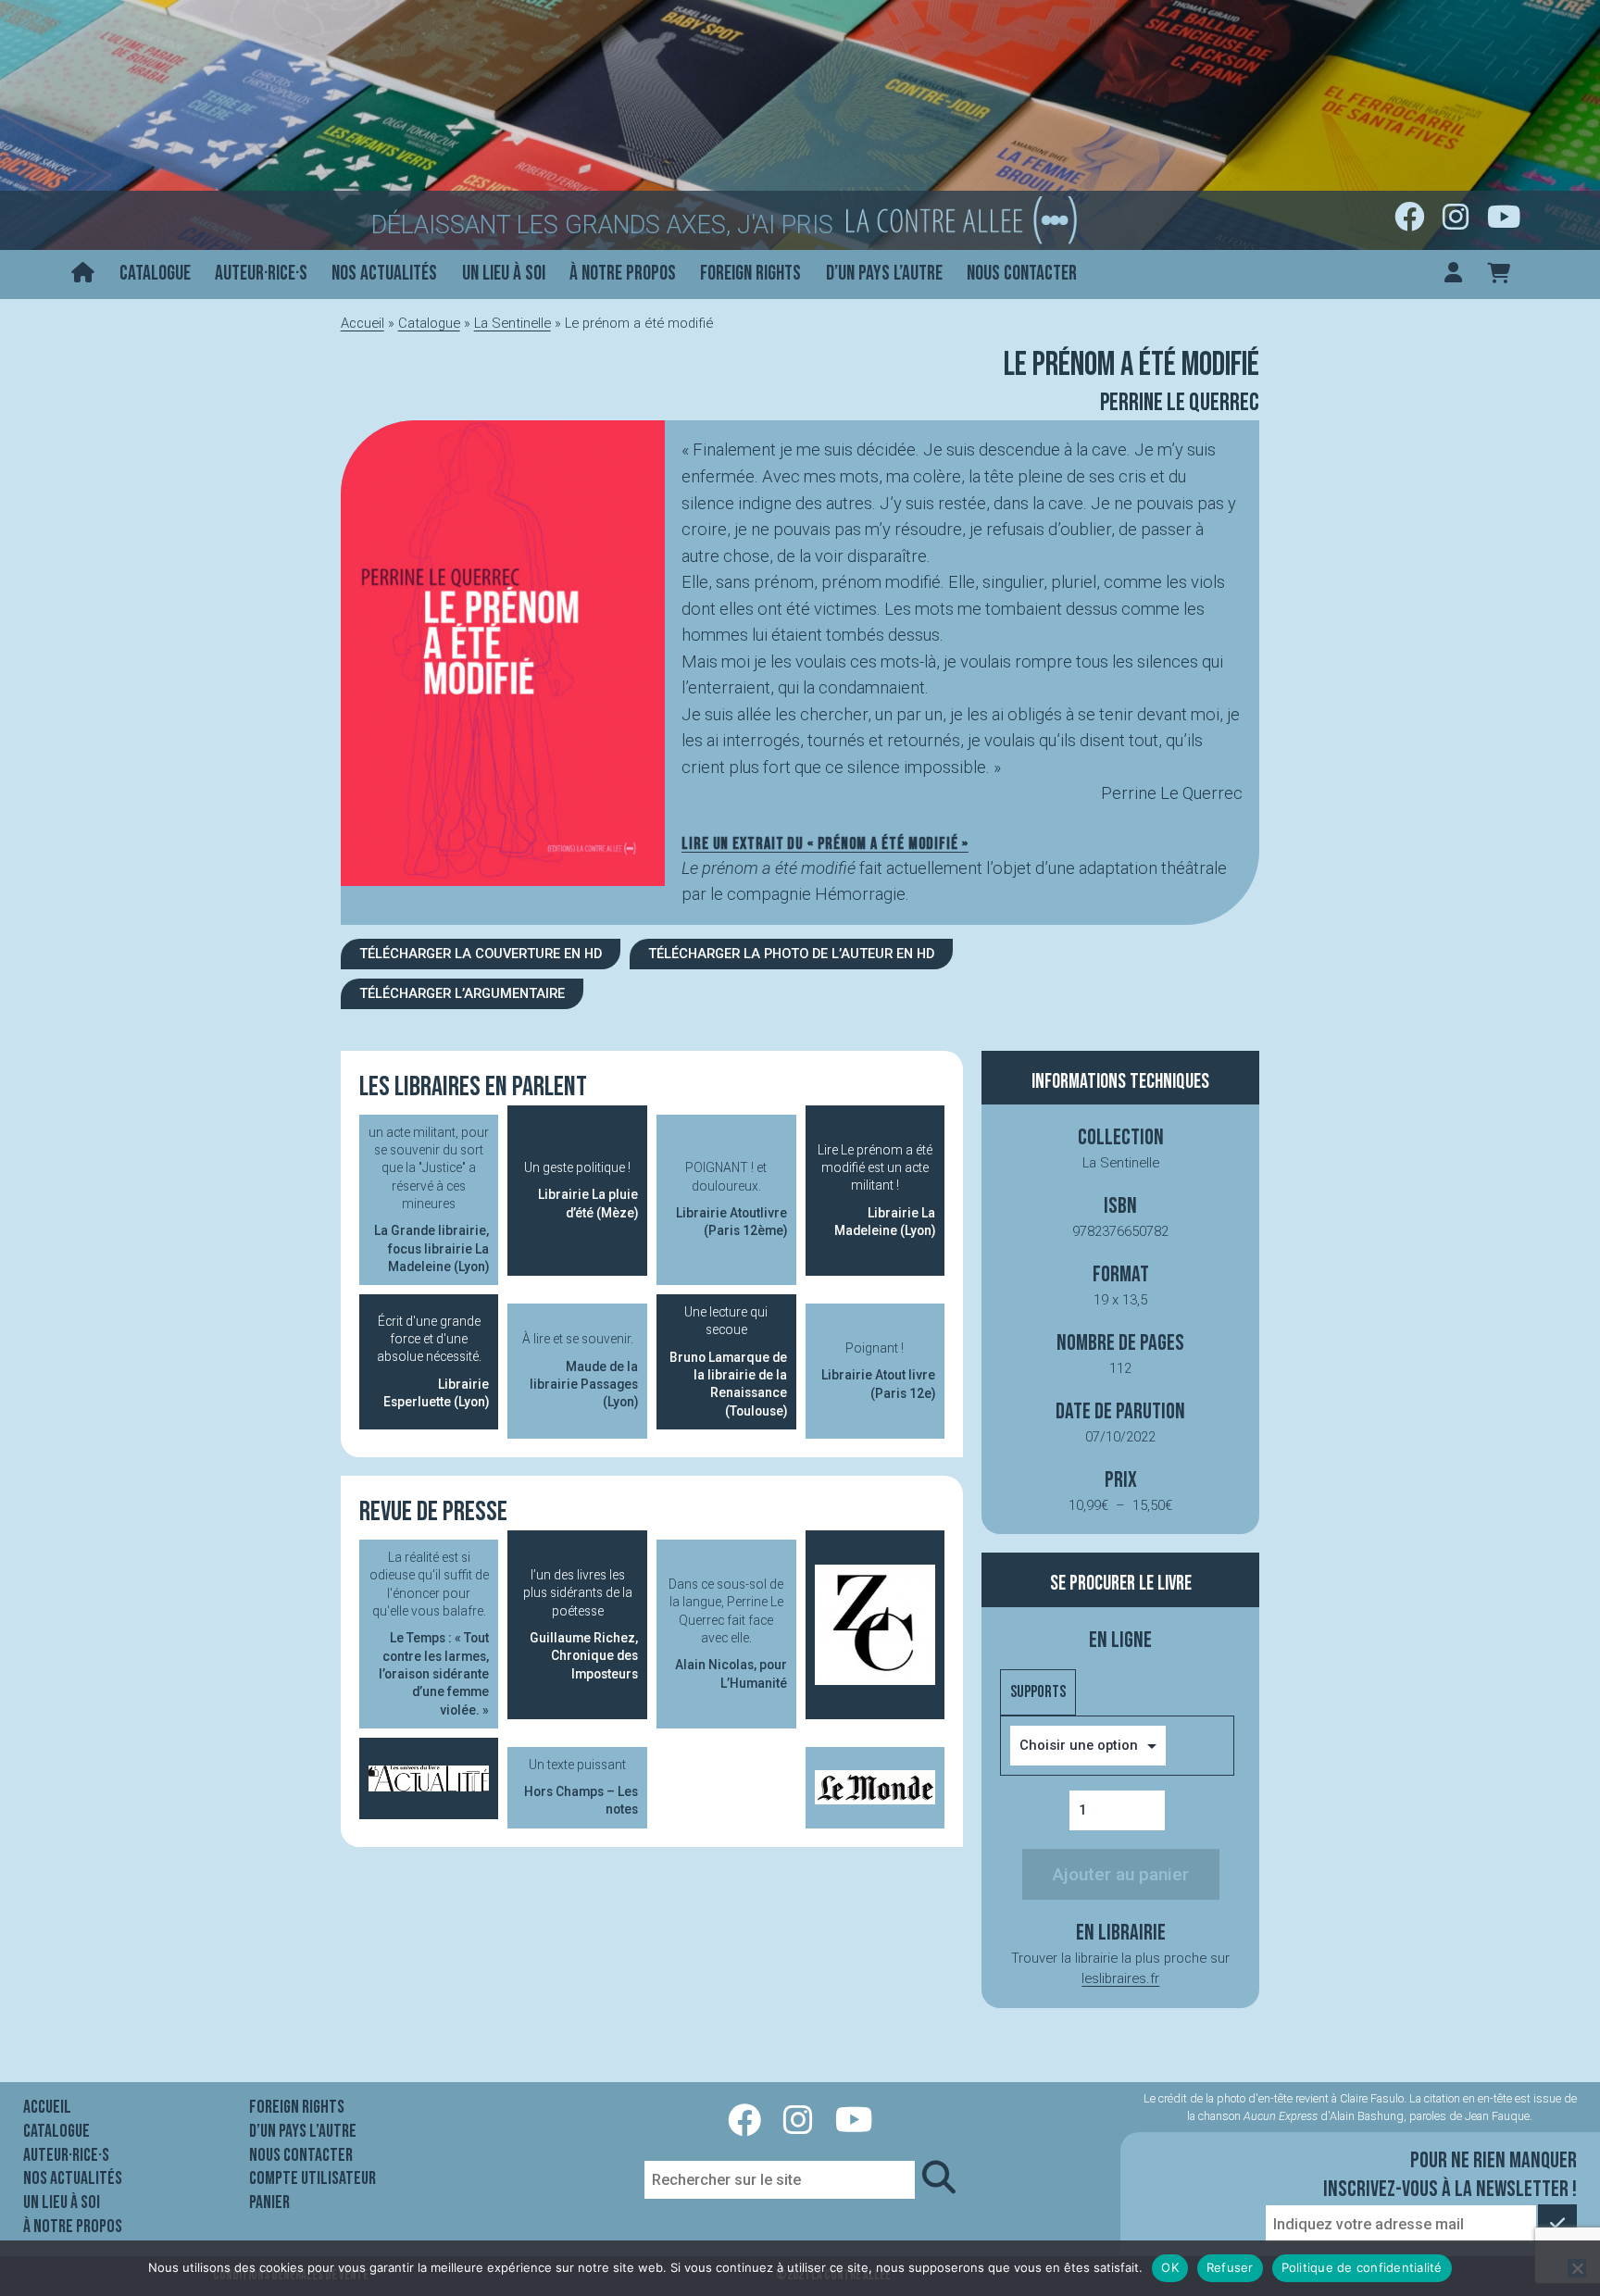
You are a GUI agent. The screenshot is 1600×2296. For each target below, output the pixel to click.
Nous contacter (1022, 274)
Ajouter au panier (1121, 1874)
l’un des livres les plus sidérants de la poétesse (581, 1624)
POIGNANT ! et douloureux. (731, 1199)
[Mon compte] (1453, 275)
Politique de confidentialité (1362, 2267)
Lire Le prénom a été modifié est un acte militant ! (876, 1190)
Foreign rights (750, 274)
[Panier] (1499, 275)
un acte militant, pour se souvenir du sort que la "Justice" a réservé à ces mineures (429, 1199)
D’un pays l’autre (884, 274)
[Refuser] (1577, 2268)
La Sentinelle (512, 323)
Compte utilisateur (312, 2178)
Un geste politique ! (581, 1190)
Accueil (362, 323)
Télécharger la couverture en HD (481, 954)
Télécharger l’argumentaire (462, 993)
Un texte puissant (581, 1787)
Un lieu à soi (504, 274)
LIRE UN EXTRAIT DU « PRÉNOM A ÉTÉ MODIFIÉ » (825, 844)
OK (1170, 2267)
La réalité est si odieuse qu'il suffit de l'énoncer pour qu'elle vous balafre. (430, 1634)
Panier (269, 2202)
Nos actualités (384, 274)
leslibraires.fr (1120, 1978)
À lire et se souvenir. (580, 1370)
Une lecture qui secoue (728, 1361)
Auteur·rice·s (261, 274)
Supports (1038, 1692)
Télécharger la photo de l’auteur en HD (791, 954)
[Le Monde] (875, 1788)
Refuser (1230, 2267)
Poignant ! (878, 1371)
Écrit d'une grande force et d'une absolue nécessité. (433, 1361)
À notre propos (623, 274)
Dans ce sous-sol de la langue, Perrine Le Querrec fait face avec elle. (727, 1634)
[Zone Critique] (875, 1625)
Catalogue (155, 274)
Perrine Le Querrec (1180, 403)
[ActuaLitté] (429, 1778)
